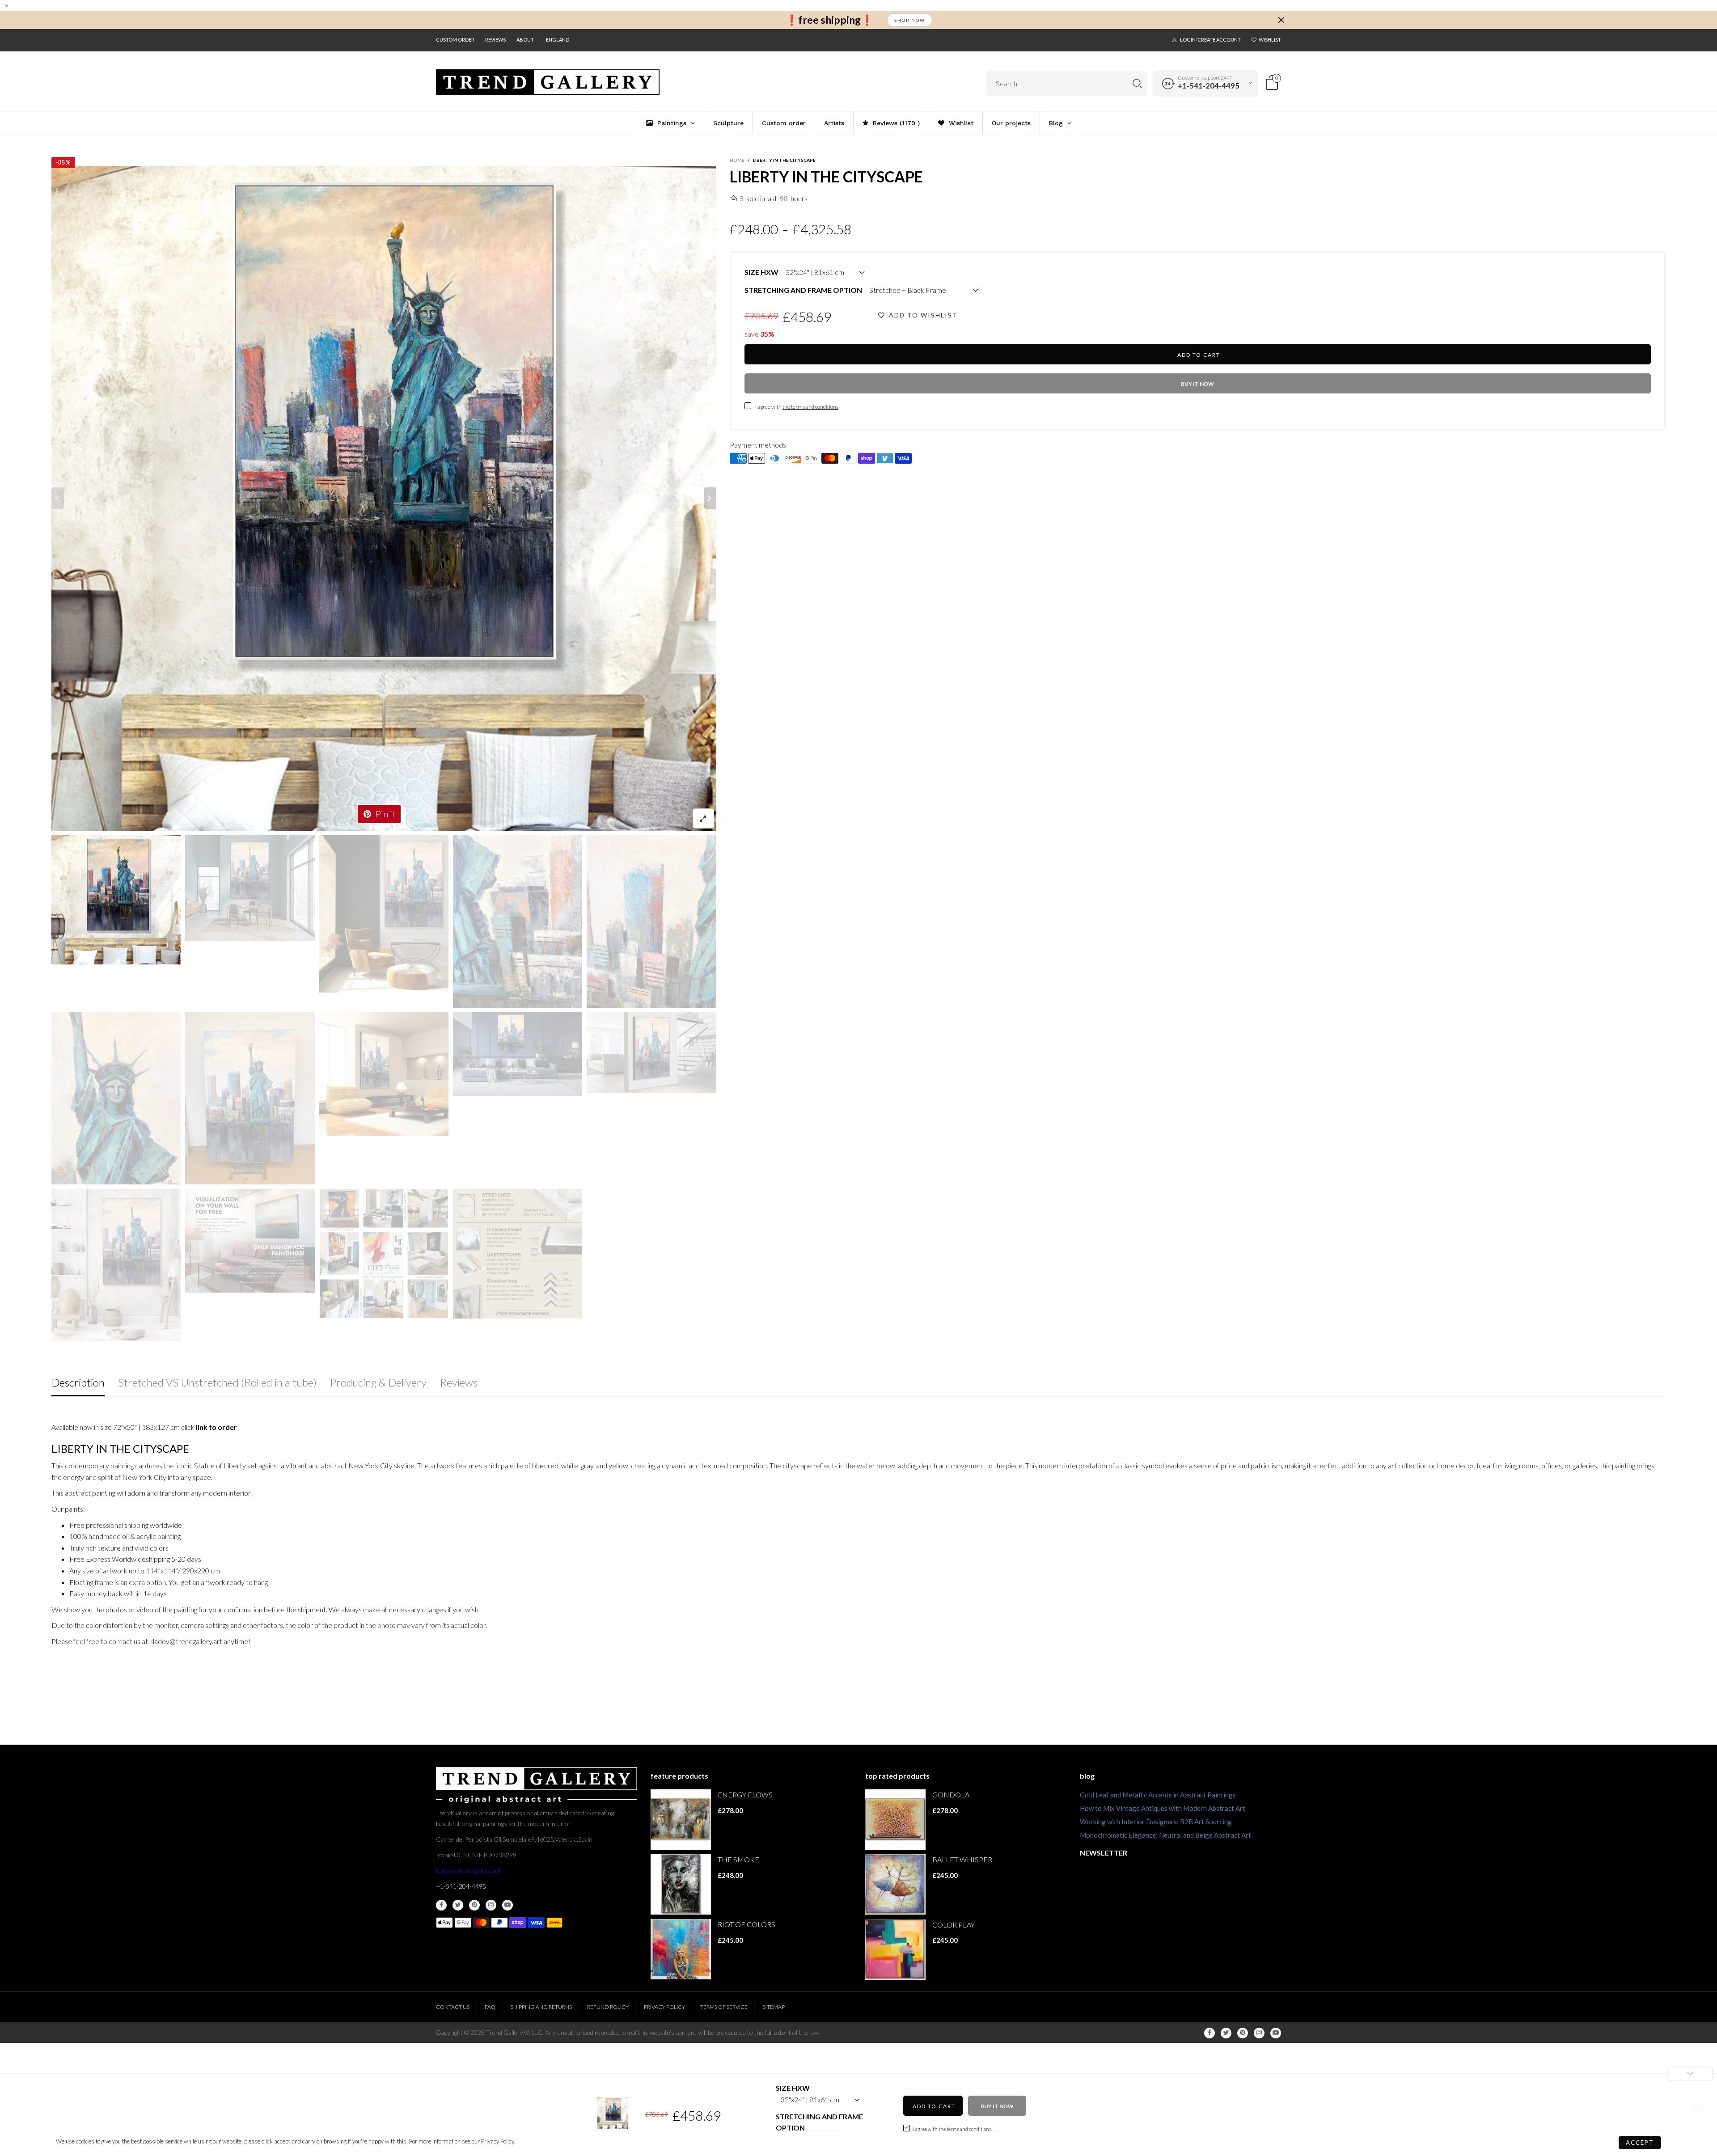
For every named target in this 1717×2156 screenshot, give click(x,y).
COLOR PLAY (954, 1925)
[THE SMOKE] (681, 1884)
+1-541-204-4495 (1209, 86)
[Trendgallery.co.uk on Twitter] (458, 1905)
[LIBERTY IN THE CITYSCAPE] (384, 498)
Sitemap (774, 2007)
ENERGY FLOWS (745, 1795)
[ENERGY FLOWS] (681, 1820)
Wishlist (1270, 40)
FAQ (490, 2007)
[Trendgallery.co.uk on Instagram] (491, 1905)
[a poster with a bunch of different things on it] (518, 1253)
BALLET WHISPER (962, 1859)
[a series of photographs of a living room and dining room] (384, 1254)
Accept (1640, 2143)
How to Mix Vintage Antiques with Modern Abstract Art (1163, 1808)
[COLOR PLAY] (895, 1950)
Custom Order (455, 40)
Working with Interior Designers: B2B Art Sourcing (1156, 1822)
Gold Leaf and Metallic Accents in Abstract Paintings (1158, 1795)
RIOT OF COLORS (746, 1924)
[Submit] (1137, 83)
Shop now (910, 20)
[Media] (703, 818)
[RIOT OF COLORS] (681, 1949)
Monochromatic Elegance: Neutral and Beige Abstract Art (1165, 1835)
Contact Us (453, 2007)
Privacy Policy (664, 2007)
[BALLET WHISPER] (895, 1884)
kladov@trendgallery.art (468, 1871)
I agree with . (797, 407)
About (525, 40)
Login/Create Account (1210, 40)
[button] (58, 498)
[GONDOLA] (895, 1820)
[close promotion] (1281, 20)
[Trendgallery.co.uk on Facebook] (441, 1905)
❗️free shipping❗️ (829, 20)
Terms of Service (724, 2007)
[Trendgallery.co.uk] (548, 82)
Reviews (495, 40)
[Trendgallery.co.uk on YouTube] (507, 1905)
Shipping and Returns (541, 2007)
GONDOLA (951, 1795)
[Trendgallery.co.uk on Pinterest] (474, 1905)
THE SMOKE (738, 1859)
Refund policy (608, 2007)
